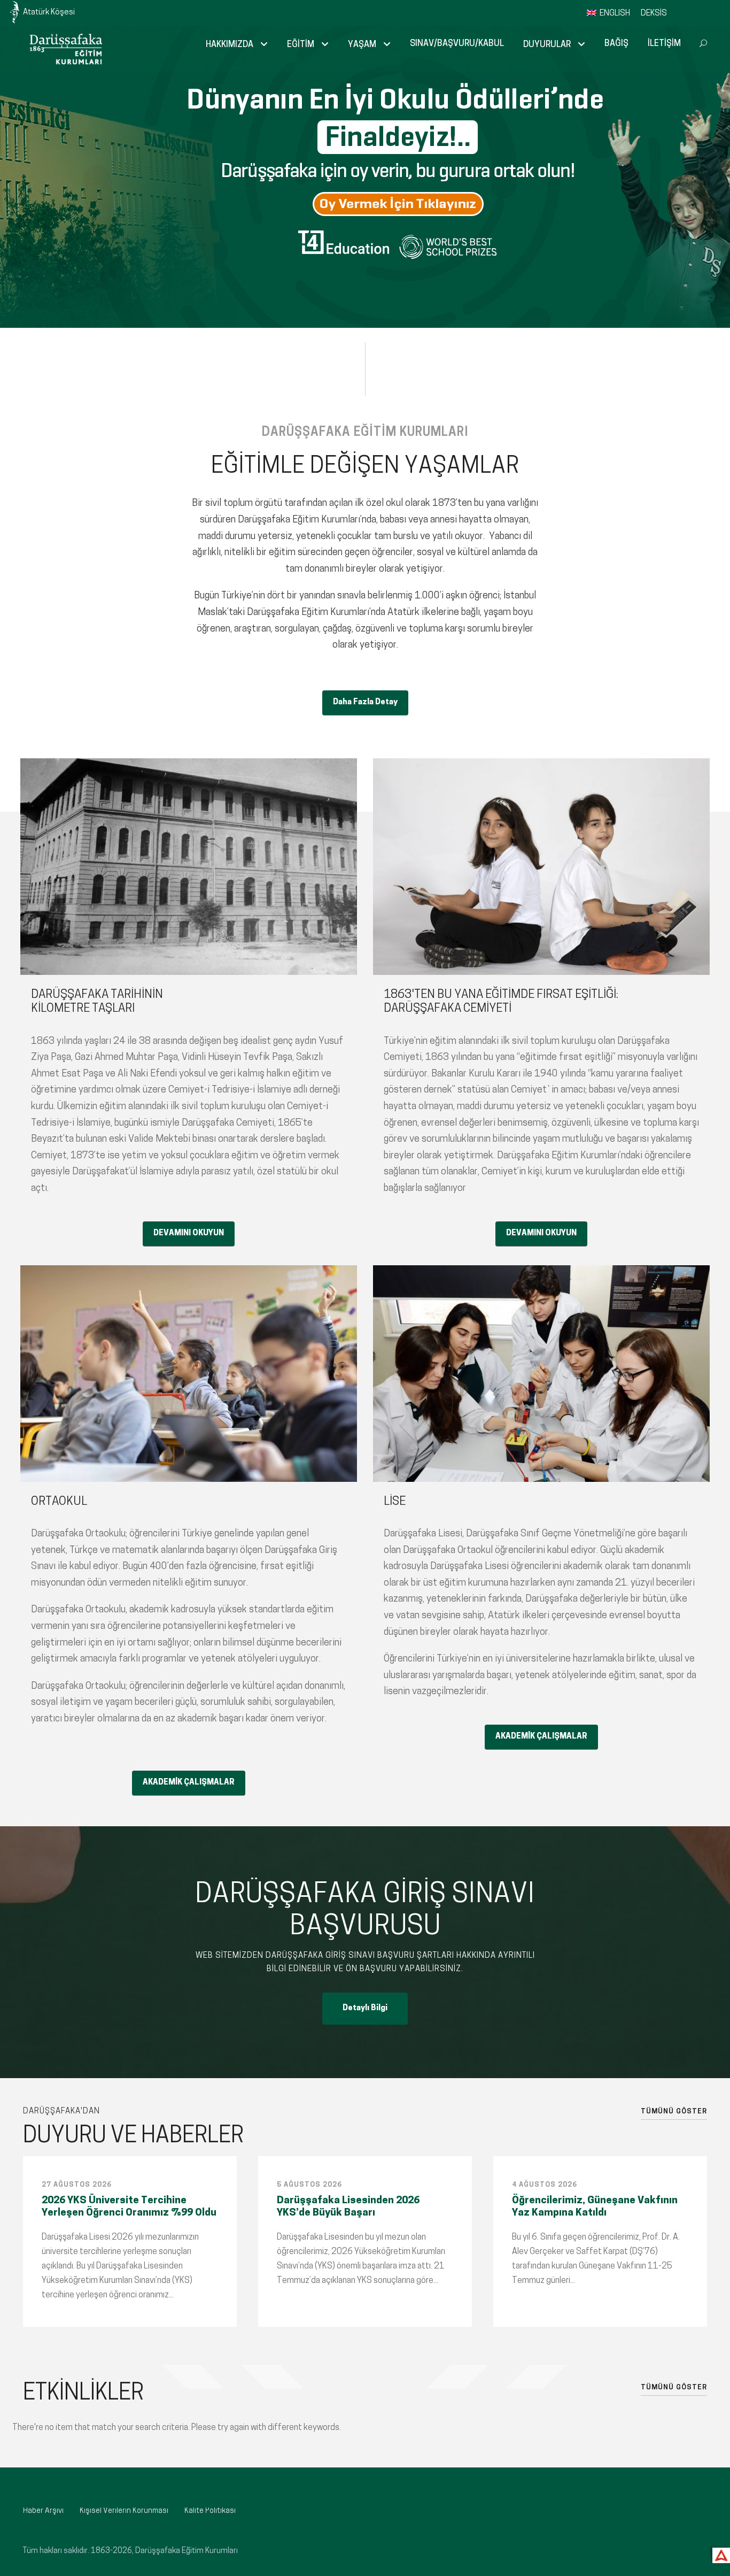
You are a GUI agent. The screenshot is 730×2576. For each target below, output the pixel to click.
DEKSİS (654, 14)
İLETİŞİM (664, 44)
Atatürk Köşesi (49, 13)
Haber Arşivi (43, 2511)
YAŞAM (362, 45)
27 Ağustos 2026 (77, 2185)
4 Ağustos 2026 (545, 2185)
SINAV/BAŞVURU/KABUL (457, 44)
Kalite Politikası (210, 2511)
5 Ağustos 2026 (309, 2185)
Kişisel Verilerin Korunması (124, 2511)
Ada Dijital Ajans (719, 2554)
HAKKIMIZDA (230, 45)
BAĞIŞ (616, 44)
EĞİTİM (301, 45)
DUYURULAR (547, 45)
